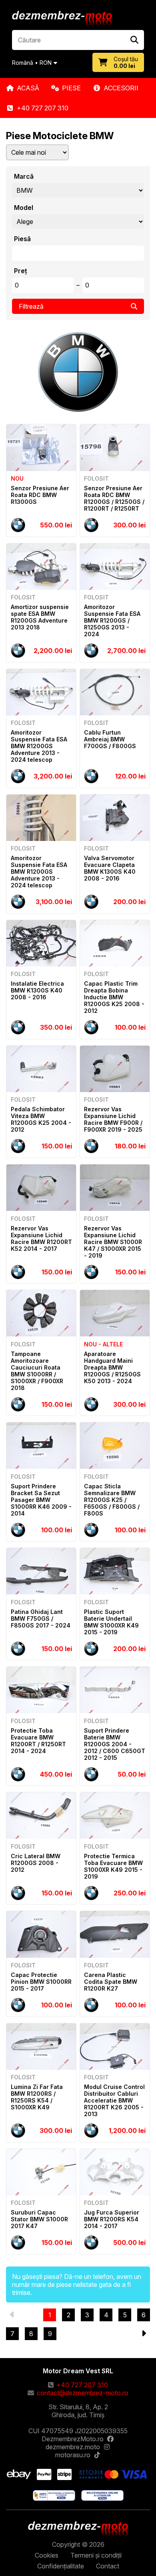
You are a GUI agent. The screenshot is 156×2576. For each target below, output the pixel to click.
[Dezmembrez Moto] (62, 19)
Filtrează (31, 306)
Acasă (28, 88)
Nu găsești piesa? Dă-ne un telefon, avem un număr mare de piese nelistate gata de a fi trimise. (77, 2284)
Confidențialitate (61, 2566)
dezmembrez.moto (73, 2447)
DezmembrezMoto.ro (73, 2439)
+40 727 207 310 (43, 108)
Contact (108, 2566)
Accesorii (121, 88)
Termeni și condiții (96, 2555)
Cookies (47, 2555)
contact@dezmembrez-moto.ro (83, 2393)
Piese (71, 88)
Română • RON (32, 63)
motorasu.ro (73, 2455)
